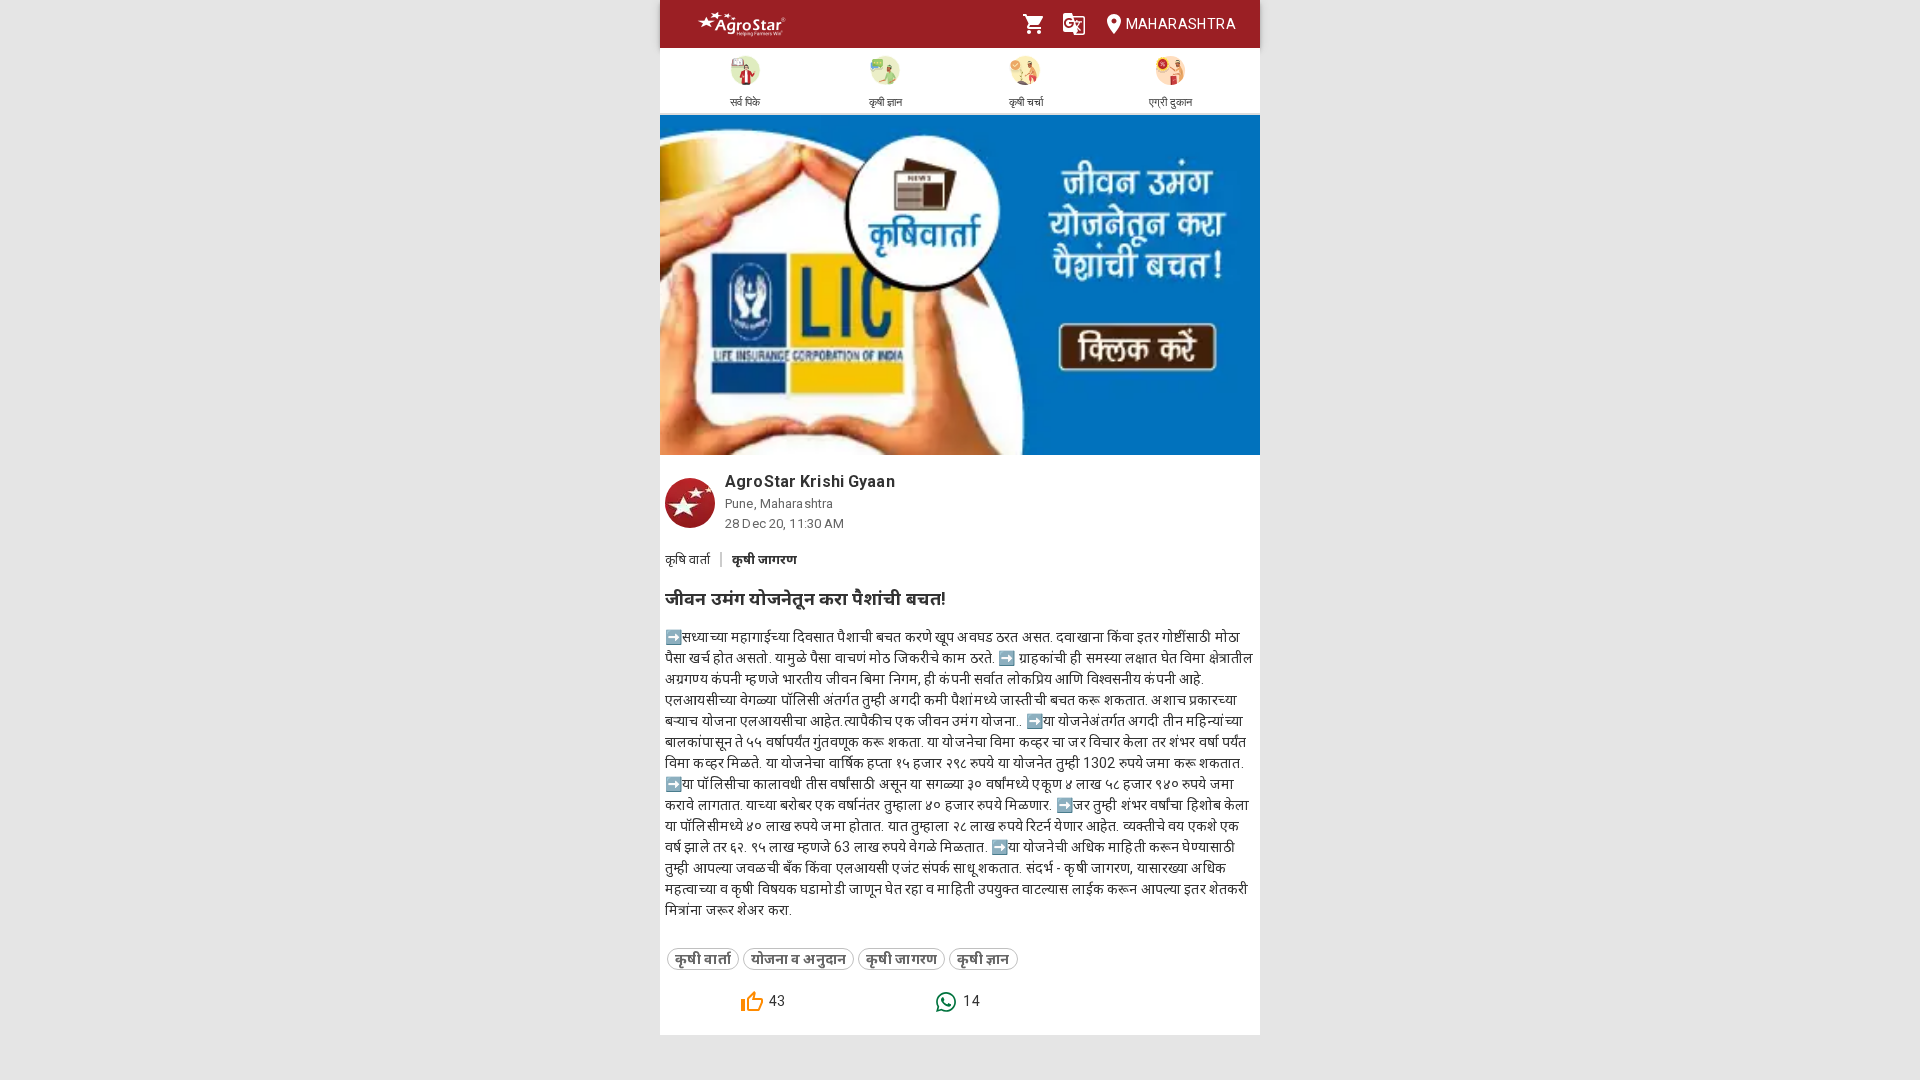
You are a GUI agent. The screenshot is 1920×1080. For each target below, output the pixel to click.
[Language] (1074, 24)
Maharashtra (1181, 24)
